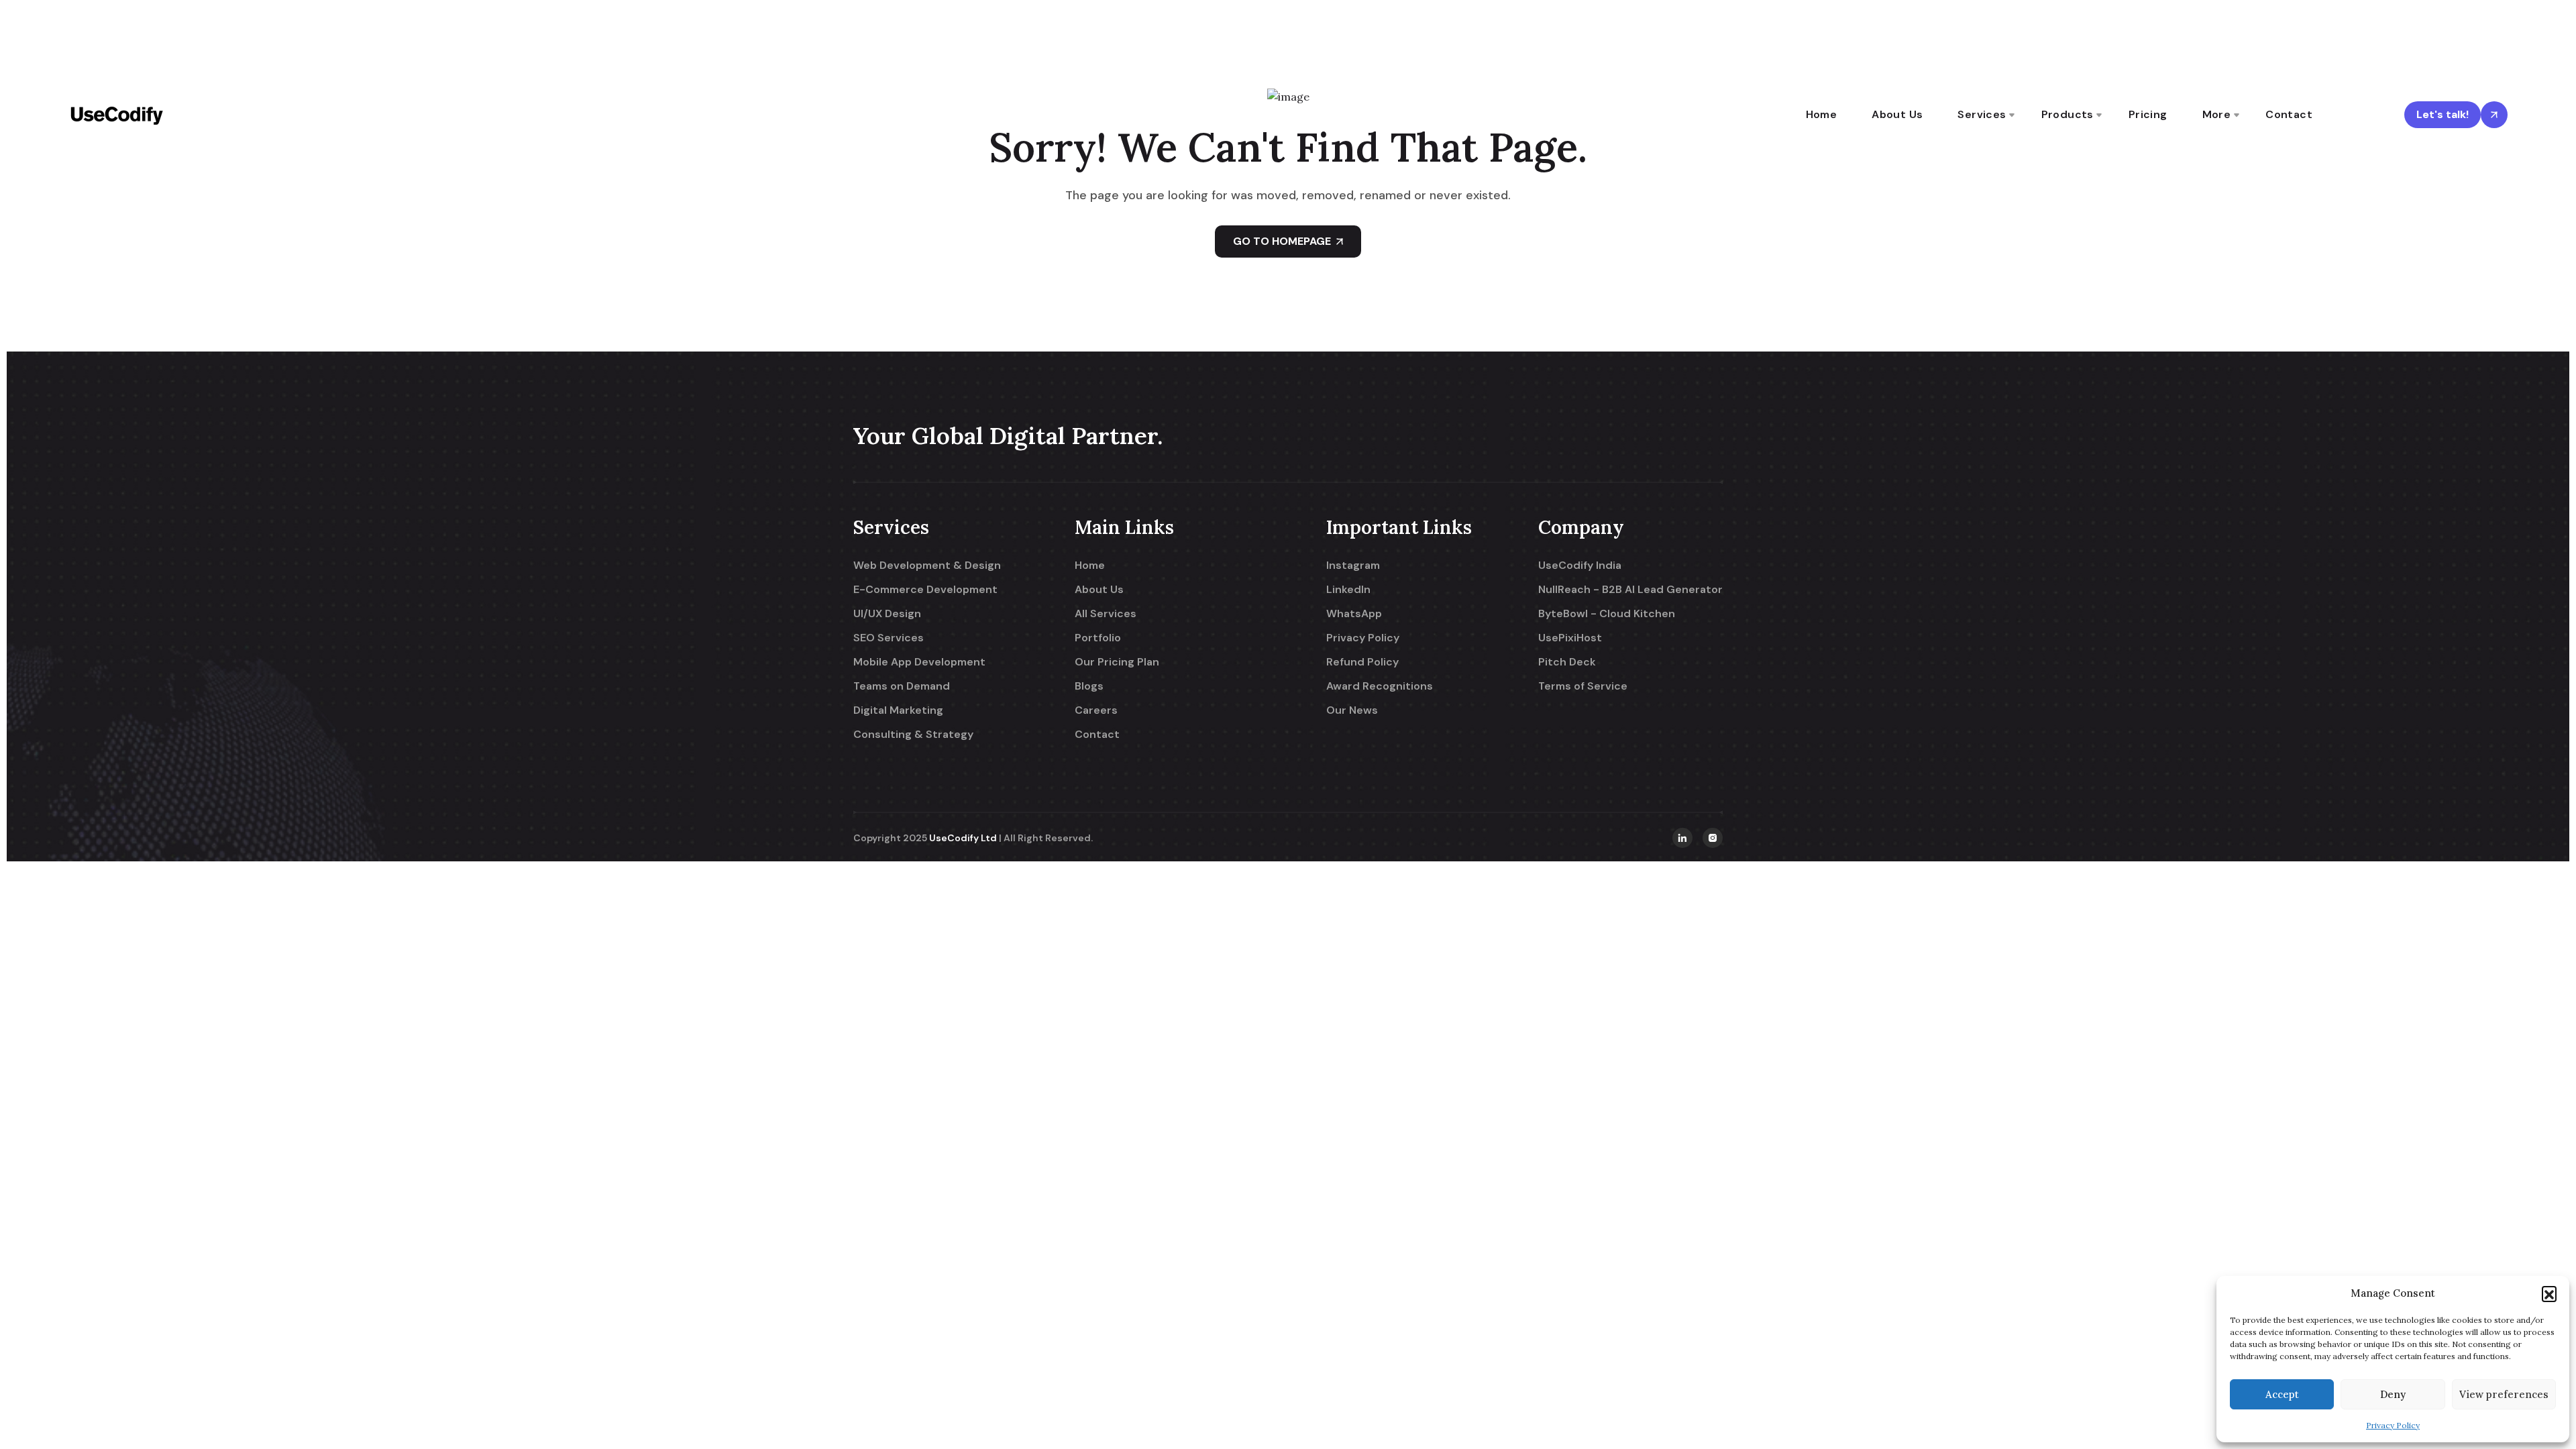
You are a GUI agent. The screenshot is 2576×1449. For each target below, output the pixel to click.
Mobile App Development (919, 662)
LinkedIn (1348, 590)
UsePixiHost (1570, 638)
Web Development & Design (927, 566)
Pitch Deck (1567, 662)
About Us (1897, 114)
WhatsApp (1354, 614)
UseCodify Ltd (963, 838)
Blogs (1089, 686)
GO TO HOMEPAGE (1282, 241)
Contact (2289, 114)
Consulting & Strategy (913, 735)
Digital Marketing (898, 710)
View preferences (2504, 1394)
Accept (2282, 1394)
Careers (1096, 710)
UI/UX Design (887, 614)
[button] (2549, 1293)
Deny (2393, 1394)
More (2217, 114)
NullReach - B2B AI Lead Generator (1630, 590)
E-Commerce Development (925, 590)
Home (1822, 114)
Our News (1352, 710)
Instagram (1353, 566)
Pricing (2148, 114)
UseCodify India (1580, 566)
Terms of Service (1583, 686)
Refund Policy (1362, 662)
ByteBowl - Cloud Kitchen (1607, 614)
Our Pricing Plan (1117, 662)
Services (1982, 114)
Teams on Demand (902, 686)
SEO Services (889, 638)
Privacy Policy (2393, 1425)
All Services (1106, 614)
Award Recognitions (1380, 686)
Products (2068, 114)
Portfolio (1098, 638)
